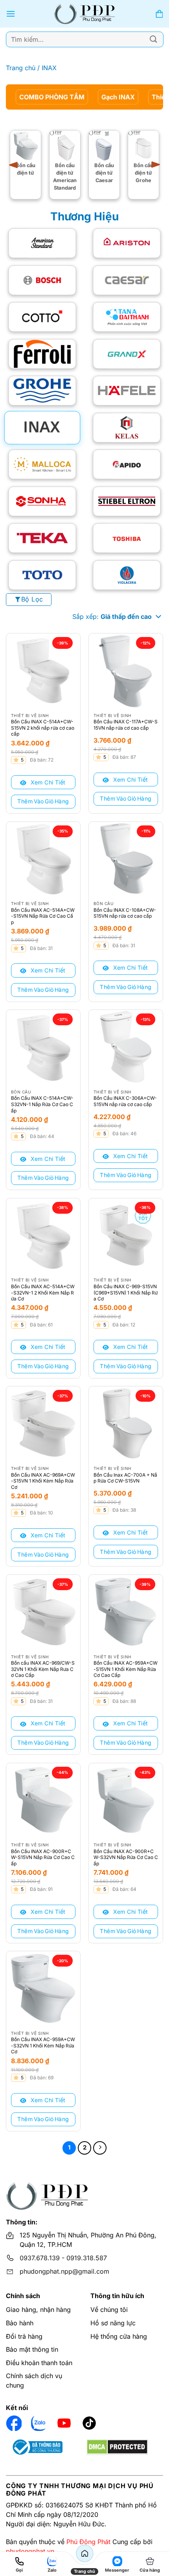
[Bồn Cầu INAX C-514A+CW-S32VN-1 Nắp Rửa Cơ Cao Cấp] (43, 1047)
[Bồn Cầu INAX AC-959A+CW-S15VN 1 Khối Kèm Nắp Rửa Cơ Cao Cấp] (126, 1612)
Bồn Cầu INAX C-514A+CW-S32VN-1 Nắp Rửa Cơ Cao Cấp (42, 1104)
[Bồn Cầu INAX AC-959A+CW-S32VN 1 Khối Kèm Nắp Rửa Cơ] (43, 1988)
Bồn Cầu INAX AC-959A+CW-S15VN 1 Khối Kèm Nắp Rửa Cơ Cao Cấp (126, 1669)
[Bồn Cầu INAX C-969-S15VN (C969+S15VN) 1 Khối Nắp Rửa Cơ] (126, 1235)
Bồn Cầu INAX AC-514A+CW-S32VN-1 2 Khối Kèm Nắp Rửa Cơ (43, 1293)
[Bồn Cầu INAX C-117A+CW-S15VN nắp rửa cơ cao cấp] (126, 671)
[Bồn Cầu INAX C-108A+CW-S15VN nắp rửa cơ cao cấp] (126, 859)
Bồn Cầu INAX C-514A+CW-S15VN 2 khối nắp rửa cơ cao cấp (43, 728)
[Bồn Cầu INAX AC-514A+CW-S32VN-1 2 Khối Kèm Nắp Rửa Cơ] (43, 1235)
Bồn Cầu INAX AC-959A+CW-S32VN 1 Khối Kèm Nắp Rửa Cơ (43, 2045)
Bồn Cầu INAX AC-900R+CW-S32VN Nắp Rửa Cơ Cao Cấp (126, 1857)
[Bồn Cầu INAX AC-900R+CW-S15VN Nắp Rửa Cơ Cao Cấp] (43, 1800)
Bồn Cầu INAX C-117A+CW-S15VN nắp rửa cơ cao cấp (126, 725)
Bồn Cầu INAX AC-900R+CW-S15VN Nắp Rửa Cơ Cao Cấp (43, 1857)
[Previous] (16, 165)
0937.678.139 (40, 2258)
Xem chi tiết (47, 782)
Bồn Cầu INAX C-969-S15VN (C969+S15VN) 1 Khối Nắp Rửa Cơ (126, 1293)
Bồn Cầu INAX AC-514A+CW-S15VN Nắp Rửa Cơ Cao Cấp (43, 916)
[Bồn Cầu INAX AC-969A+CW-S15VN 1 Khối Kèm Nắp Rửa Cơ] (43, 1423)
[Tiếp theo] (100, 2148)
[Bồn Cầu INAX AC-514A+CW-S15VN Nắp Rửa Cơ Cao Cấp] (43, 859)
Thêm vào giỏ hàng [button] (43, 801)
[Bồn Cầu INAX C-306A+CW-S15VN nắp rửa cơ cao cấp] (126, 1047)
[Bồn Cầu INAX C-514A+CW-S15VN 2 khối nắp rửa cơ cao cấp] (43, 671)
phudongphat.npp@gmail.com (64, 2271)
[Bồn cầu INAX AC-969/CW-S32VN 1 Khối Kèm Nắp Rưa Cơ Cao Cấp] (43, 1612)
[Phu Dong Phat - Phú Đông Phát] (85, 14)
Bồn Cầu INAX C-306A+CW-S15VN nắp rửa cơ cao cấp (125, 1101)
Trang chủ (21, 68)
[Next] (153, 165)
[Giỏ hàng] (159, 14)
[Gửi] (154, 39)
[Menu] (11, 14)
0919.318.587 (87, 2258)
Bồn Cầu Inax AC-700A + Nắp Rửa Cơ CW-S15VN (125, 1478)
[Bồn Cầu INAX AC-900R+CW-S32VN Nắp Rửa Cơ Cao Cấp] (126, 1800)
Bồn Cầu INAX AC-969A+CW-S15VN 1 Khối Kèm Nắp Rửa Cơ (43, 1481)
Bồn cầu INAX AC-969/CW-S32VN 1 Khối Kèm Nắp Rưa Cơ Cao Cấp (43, 1669)
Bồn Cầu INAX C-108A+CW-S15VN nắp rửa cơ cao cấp (125, 913)
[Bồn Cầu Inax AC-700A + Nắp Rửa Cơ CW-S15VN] (126, 1423)
